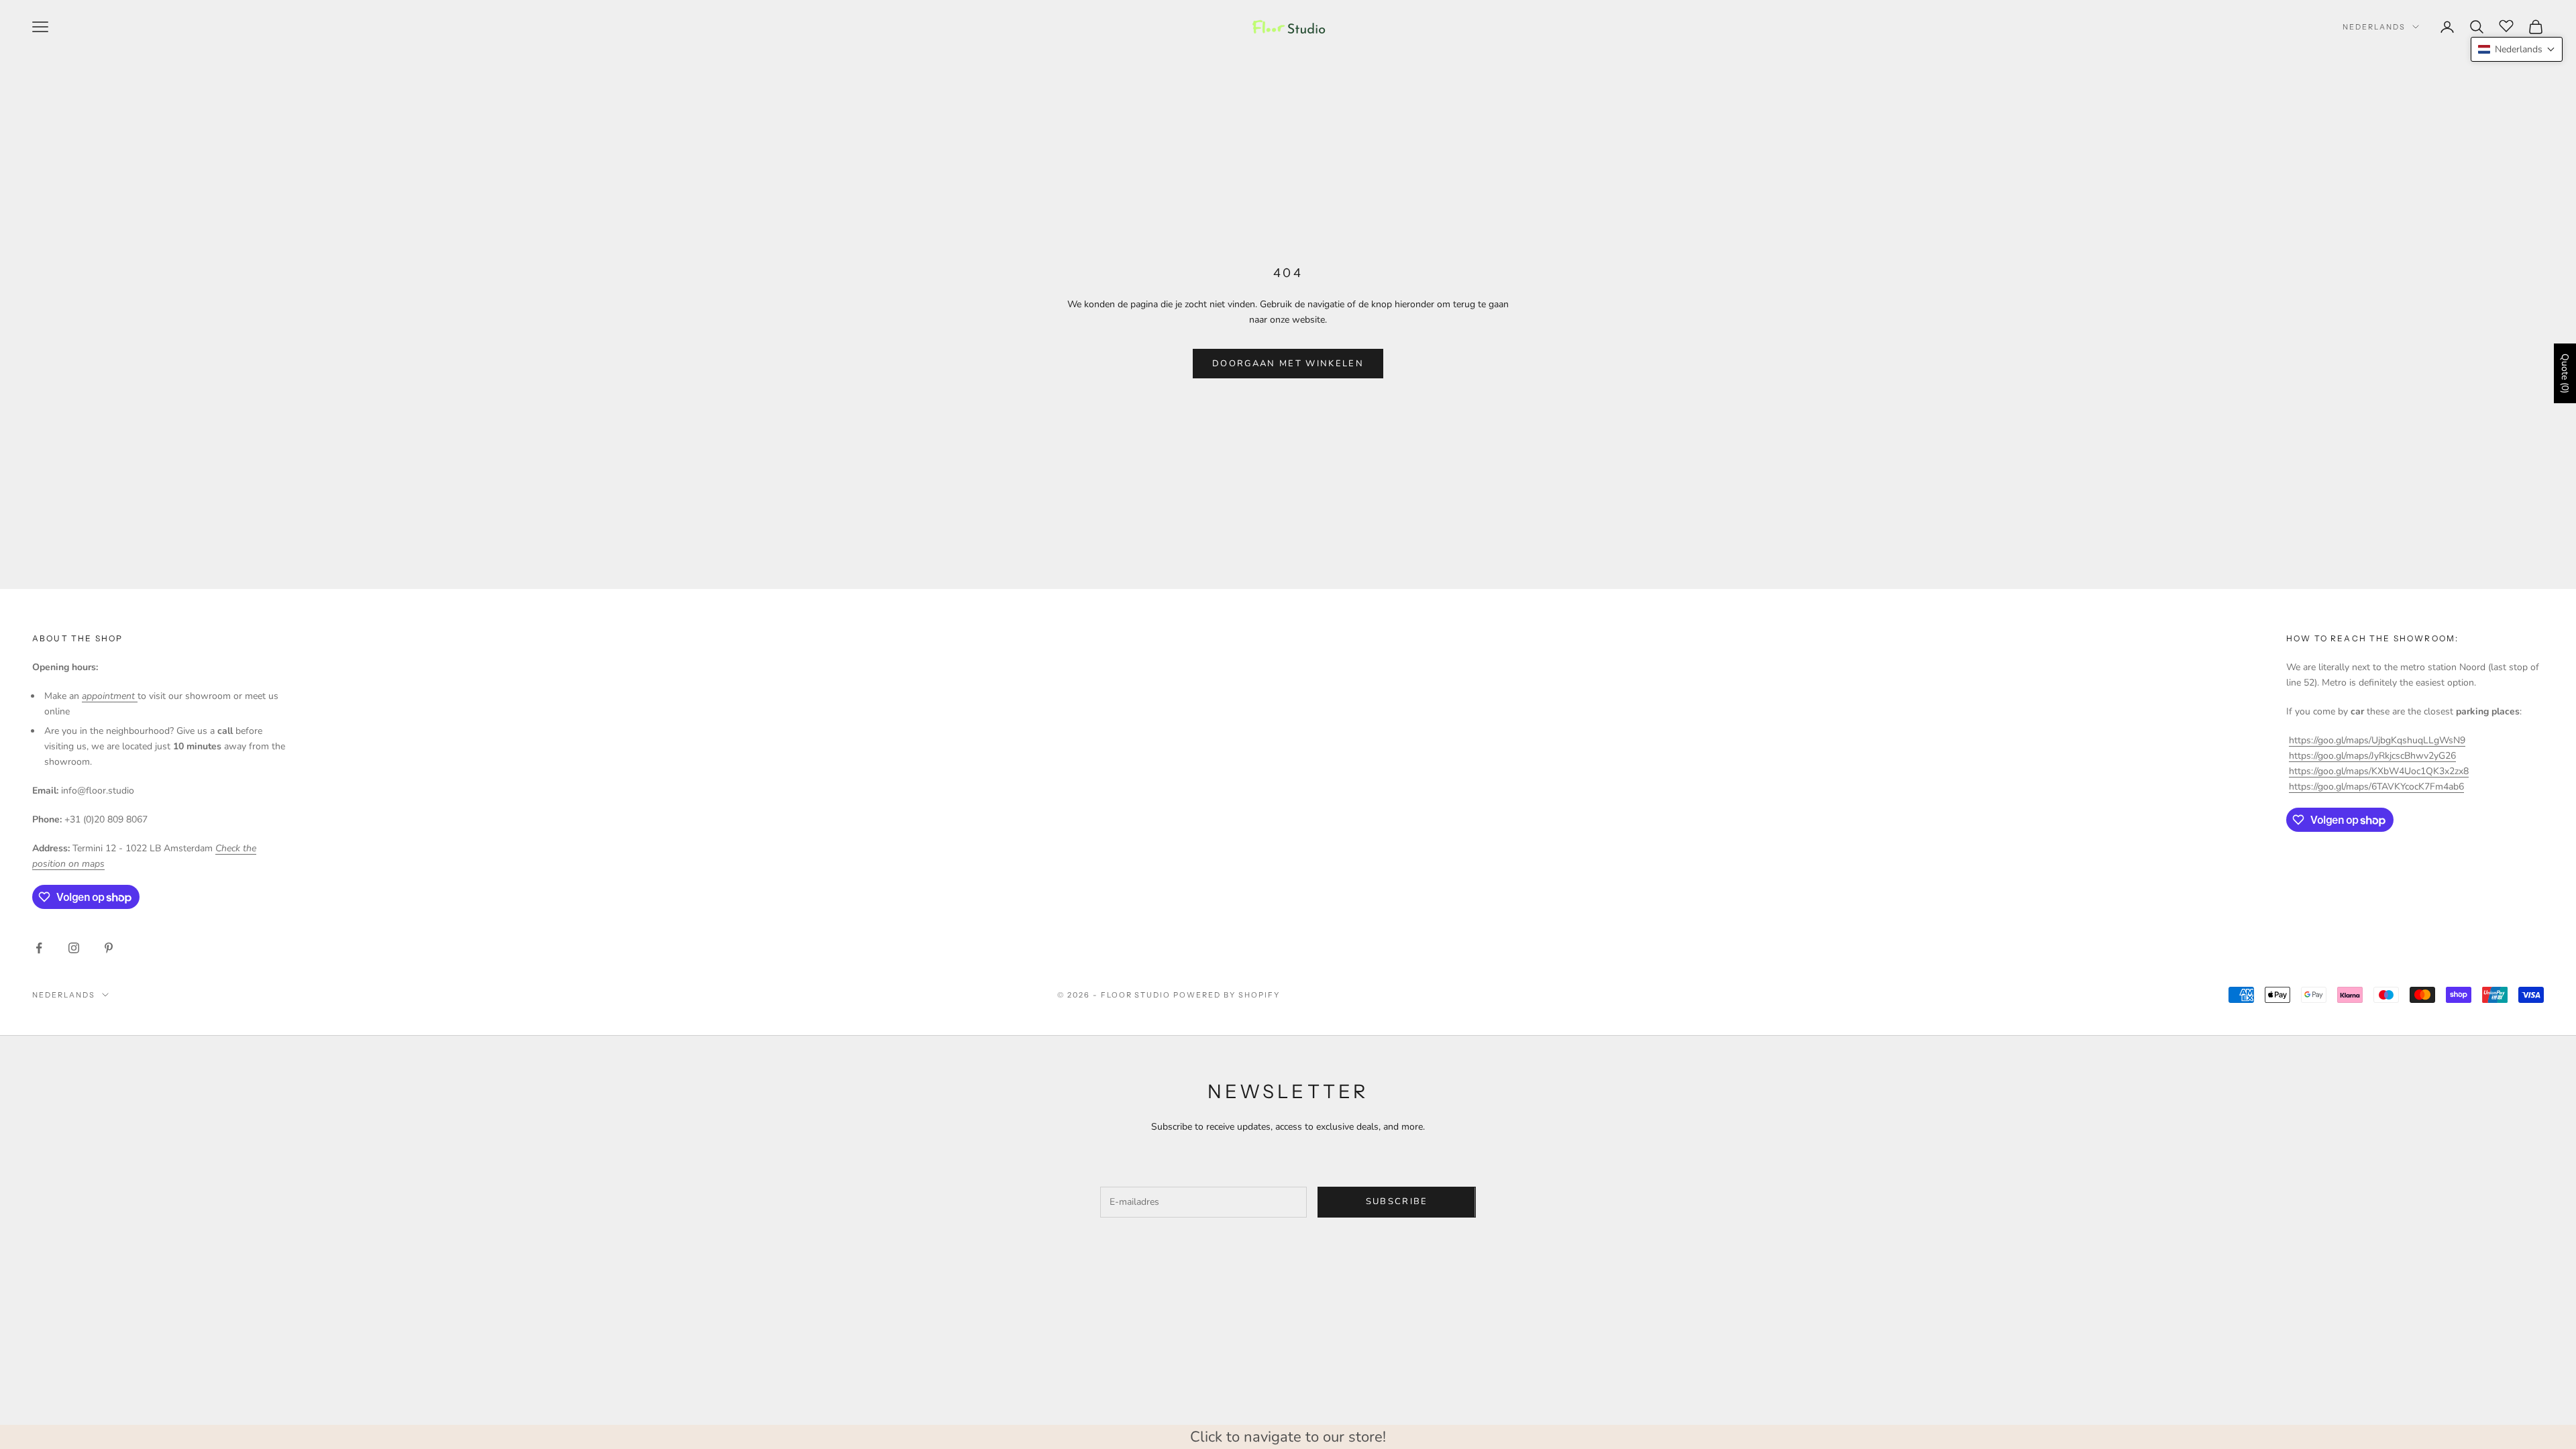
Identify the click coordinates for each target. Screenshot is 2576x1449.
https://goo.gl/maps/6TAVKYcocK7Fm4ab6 (2376, 787)
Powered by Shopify (1227, 995)
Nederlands (2374, 27)
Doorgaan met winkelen (1288, 364)
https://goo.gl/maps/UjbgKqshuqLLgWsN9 (2377, 740)
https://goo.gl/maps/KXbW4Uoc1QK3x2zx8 (2379, 771)
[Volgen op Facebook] (39, 948)
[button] (2517, 49)
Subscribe (1397, 1201)
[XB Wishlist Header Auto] (2506, 25)
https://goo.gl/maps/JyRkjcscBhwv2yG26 (2372, 756)
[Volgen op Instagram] (74, 948)
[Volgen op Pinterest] (109, 948)
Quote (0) (2565, 373)
